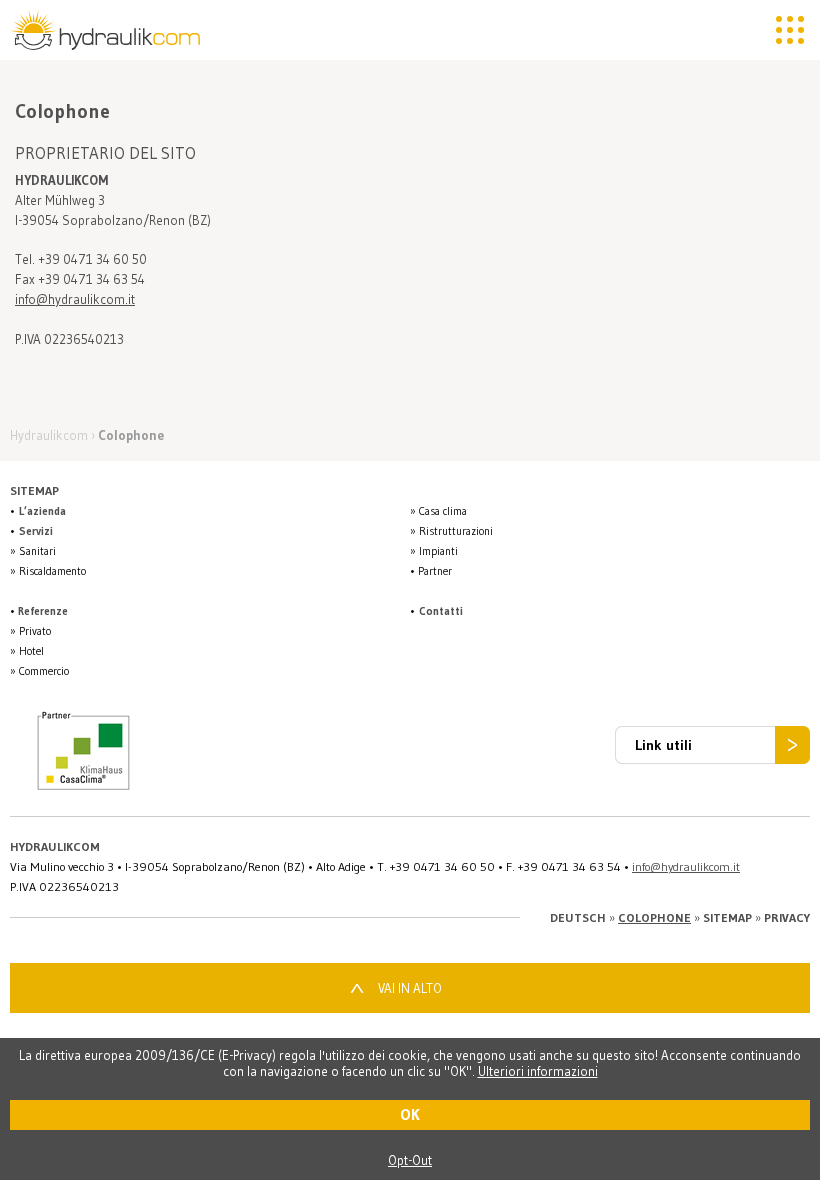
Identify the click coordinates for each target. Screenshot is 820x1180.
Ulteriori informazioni (538, 1071)
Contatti (441, 611)
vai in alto (410, 988)
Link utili (663, 745)
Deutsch (578, 917)
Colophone (654, 917)
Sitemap (727, 917)
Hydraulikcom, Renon (110, 30)
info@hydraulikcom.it (75, 299)
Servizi (36, 531)
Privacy (787, 917)
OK (410, 1114)
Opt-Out (410, 1160)
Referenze (43, 611)
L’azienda (42, 511)
